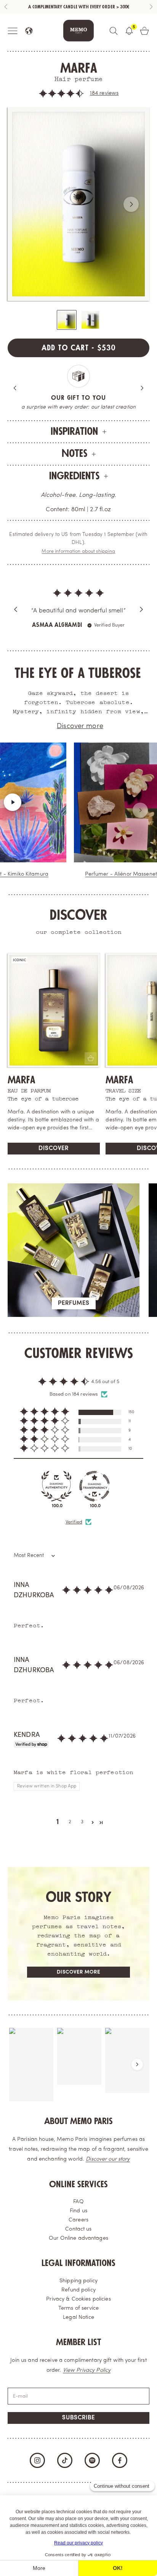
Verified (74, 1530)
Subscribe (78, 2426)
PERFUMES (74, 1311)
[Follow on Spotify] (92, 2468)
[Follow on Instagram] (37, 2468)
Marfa (22, 1088)
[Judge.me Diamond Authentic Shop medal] (56, 1494)
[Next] (142, 388)
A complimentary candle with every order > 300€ (79, 7)
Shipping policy (78, 2289)
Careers (78, 2228)
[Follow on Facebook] (120, 2468)
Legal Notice (78, 2326)
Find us (78, 2219)
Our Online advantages (78, 2246)
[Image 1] (67, 320)
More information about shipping (78, 552)
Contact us (78, 2237)
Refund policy (78, 2298)
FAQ (78, 2210)
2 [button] (70, 1830)
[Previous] (15, 388)
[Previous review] (16, 613)
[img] (78, 586)
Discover (54, 1157)
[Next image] (131, 204)
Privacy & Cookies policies (78, 2307)
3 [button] (82, 1830)
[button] (61, 94)
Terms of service (78, 2316)
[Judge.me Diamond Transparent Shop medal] (95, 1494)
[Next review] (141, 613)
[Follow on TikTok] (65, 2468)
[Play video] (30, 810)
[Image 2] (90, 320)
